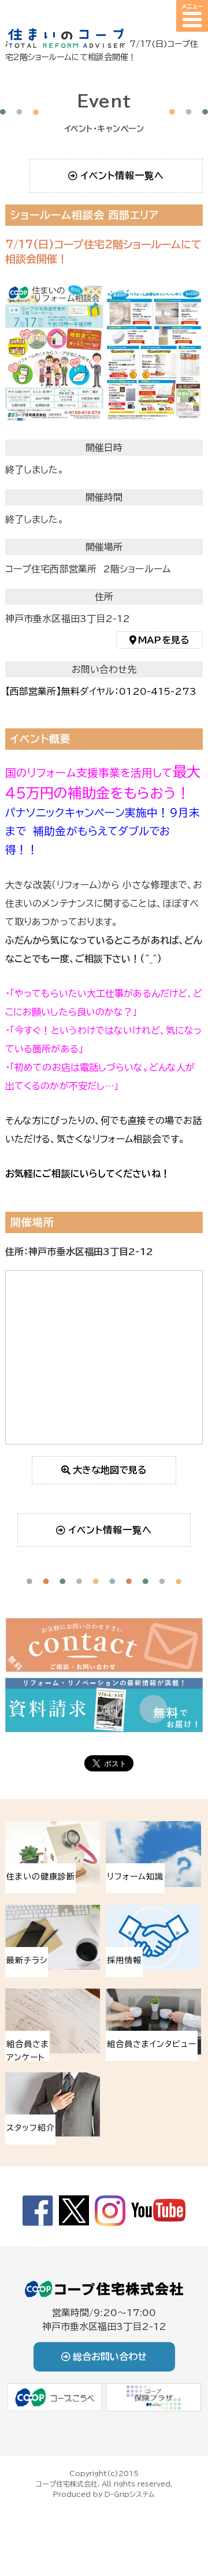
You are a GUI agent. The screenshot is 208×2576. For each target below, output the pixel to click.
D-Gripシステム (130, 2494)
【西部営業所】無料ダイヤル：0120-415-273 (101, 691)
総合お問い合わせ (110, 2357)
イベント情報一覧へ (122, 176)
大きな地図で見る (110, 1470)
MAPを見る (164, 640)
